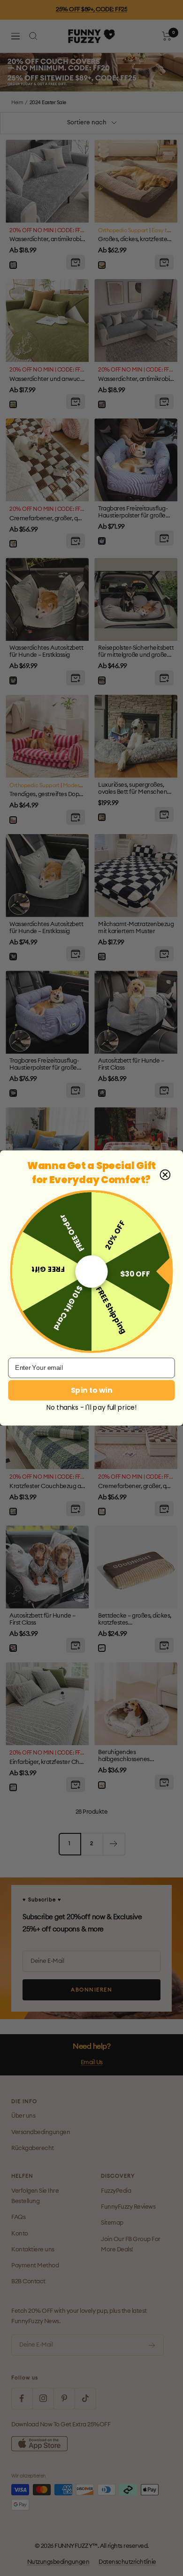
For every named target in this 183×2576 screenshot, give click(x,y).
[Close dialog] (165, 1175)
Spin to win (91, 1390)
